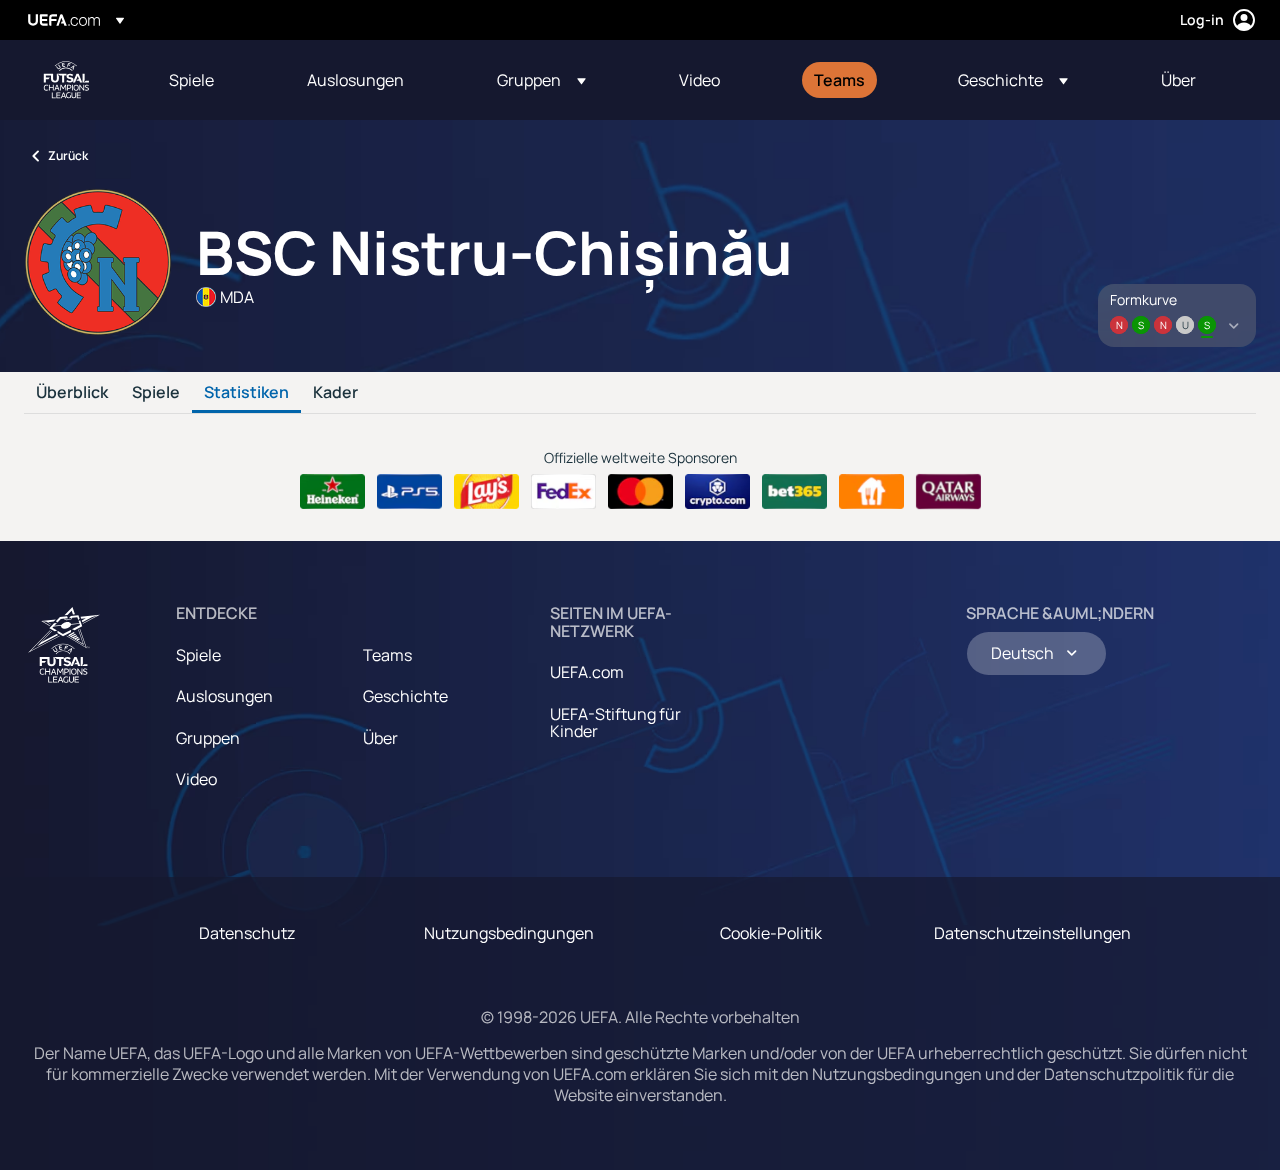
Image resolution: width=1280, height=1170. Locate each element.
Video (196, 779)
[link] (191, 80)
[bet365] (794, 492)
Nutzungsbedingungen (509, 933)
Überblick (72, 393)
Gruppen (208, 738)
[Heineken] (332, 492)
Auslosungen (224, 696)
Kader (335, 393)
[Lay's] (486, 492)
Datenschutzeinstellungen (1032, 933)
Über (380, 738)
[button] (541, 80)
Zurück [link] (68, 155)
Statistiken (246, 393)
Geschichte (405, 696)
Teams (387, 655)
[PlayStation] (409, 492)
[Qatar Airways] (948, 492)
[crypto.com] (717, 492)
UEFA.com (587, 672)
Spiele (156, 393)
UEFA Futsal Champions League (66, 80)
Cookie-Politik (771, 933)
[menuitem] (213, 80)
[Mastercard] (640, 492)
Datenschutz (247, 933)
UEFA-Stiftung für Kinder (615, 723)
